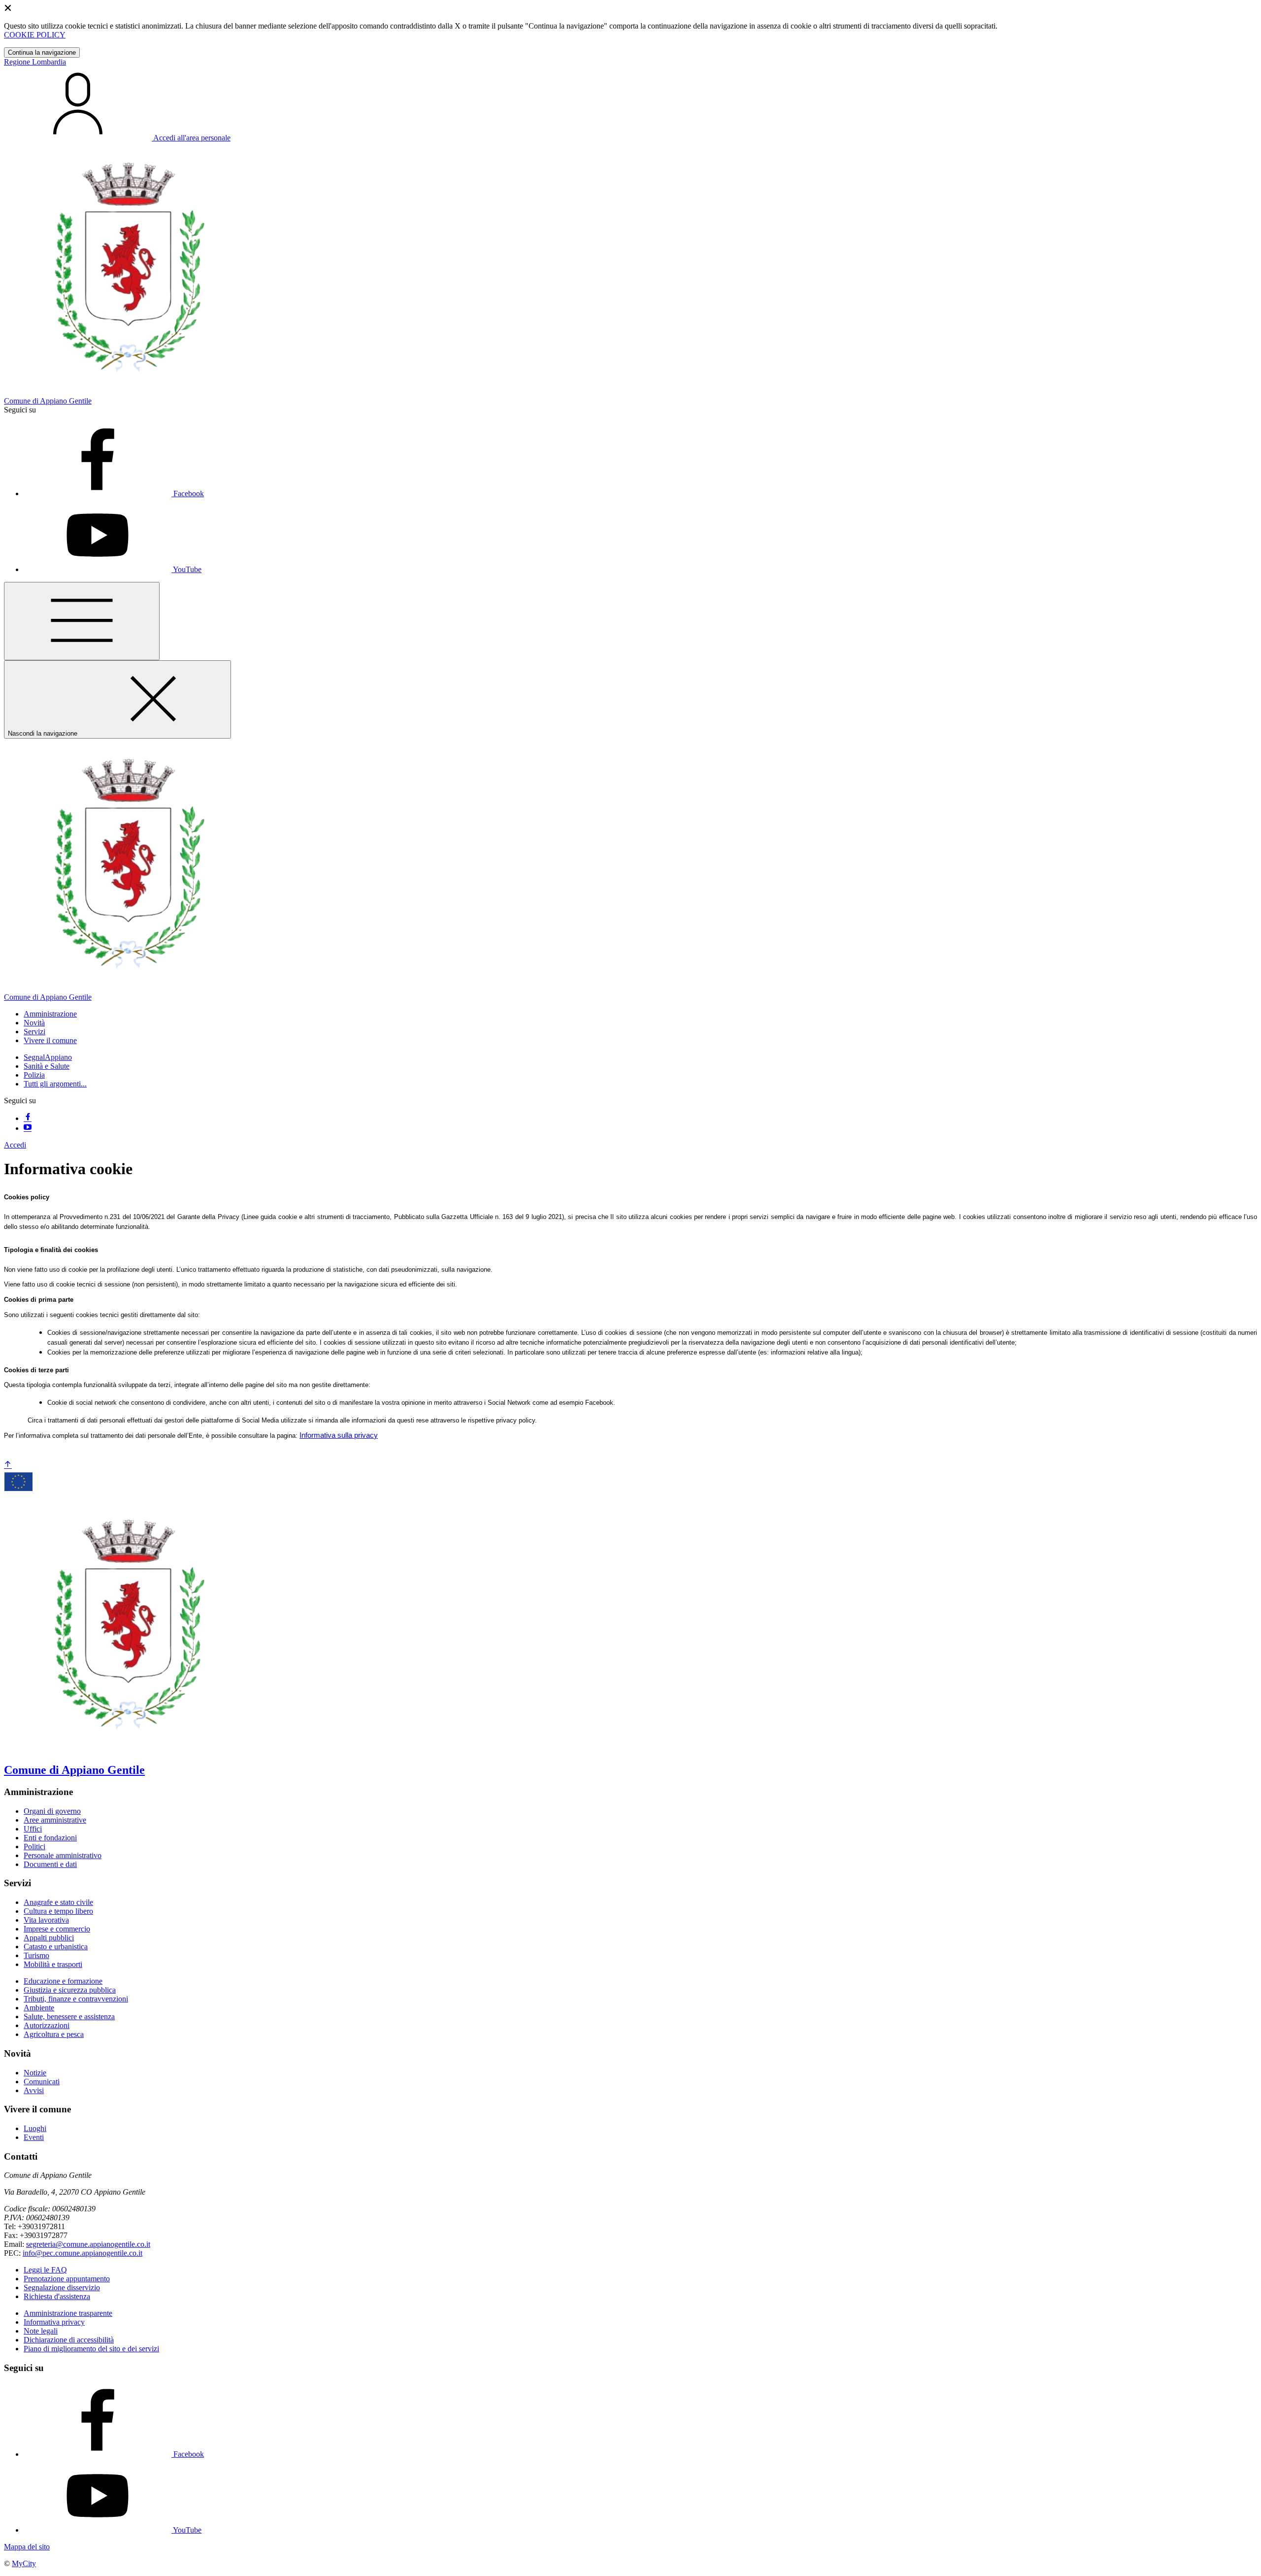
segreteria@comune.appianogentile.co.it (88, 2244)
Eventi (34, 2137)
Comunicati (42, 2082)
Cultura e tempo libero (58, 1911)
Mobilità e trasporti (53, 1964)
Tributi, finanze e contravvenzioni (76, 1999)
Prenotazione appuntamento (67, 2279)
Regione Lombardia (35, 62)
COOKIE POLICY (35, 35)
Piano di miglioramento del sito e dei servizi (91, 2349)
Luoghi (35, 2128)
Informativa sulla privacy (339, 1435)
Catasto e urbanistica (56, 1947)
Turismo (36, 1955)
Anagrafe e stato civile (58, 1902)
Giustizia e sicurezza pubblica (70, 1990)
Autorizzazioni (47, 2025)
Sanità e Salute (47, 1066)
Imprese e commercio (57, 1929)
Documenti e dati (50, 1864)
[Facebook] (28, 1118)
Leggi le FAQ (45, 2270)
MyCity (24, 2563)
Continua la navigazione (42, 52)
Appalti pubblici (49, 1938)
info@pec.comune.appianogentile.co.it (83, 2253)
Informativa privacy (54, 2322)
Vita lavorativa (46, 1920)
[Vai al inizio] (8, 1465)
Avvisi (34, 2090)
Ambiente (39, 2008)
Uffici (33, 1829)
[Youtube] (28, 1128)
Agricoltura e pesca (54, 2034)
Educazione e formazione (63, 1981)
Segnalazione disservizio (62, 2288)
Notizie (35, 2073)
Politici (34, 1847)
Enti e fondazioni (50, 1838)
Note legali (41, 2331)
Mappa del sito (27, 2547)
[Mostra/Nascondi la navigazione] (82, 621)
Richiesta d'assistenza (57, 2296)
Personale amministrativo (63, 1855)
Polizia (34, 1075)
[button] (50, 1014)
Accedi (15, 1145)
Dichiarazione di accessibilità (69, 2340)
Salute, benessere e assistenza (69, 2017)
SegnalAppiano (48, 1057)
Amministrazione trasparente (68, 2313)
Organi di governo (52, 1811)
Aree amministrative (55, 1820)
